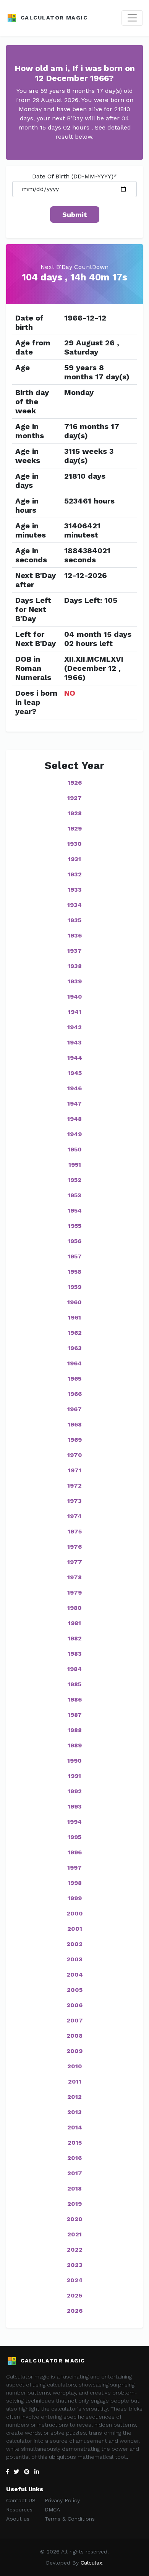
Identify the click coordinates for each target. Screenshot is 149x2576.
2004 (75, 1975)
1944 (75, 1058)
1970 (75, 1455)
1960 (74, 1302)
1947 (74, 1103)
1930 (74, 844)
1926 (75, 783)
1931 (74, 859)
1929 (75, 828)
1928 (75, 813)
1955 (75, 1226)
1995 (74, 1837)
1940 (75, 997)
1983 (75, 1654)
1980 (74, 1608)
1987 (75, 1715)
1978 (74, 1577)
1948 (74, 1119)
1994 (74, 1822)
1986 (75, 1699)
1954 (75, 1210)
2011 (75, 2081)
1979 (74, 1592)
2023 (75, 2265)
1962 (75, 1333)
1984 (74, 1669)
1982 (75, 1638)
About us (18, 2519)
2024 (74, 2280)
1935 (74, 920)
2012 (74, 2097)
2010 (75, 2066)
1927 (74, 798)
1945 (75, 1073)
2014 (75, 2127)
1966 (75, 1394)
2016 (74, 2158)
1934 (74, 905)
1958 (74, 1272)
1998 (75, 1883)
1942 (74, 1027)
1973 (74, 1501)
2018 (74, 2188)
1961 (74, 1317)
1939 (75, 981)
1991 (74, 1776)
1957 (75, 1256)
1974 (74, 1516)
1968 (75, 1424)
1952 (74, 1180)
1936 (75, 935)
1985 (74, 1684)
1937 (74, 951)
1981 (74, 1623)
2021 (74, 2234)
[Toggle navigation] (132, 18)
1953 (74, 1195)
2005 (75, 1990)
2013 (74, 2112)
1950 (75, 1149)
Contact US (21, 2500)
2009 (74, 2051)
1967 (74, 1409)
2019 (74, 2204)
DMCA (52, 2510)
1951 (75, 1165)
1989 (75, 1745)
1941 (75, 1012)
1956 (74, 1241)
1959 (74, 1287)
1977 (75, 1562)
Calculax (91, 2563)
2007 (75, 2020)
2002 (74, 1944)
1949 (74, 1134)
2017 (75, 2173)
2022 (75, 2250)
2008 (74, 2036)
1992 (75, 1791)
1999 (75, 1898)
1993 (75, 1806)
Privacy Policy (62, 2500)
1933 (75, 890)
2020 (74, 2219)
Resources (19, 2510)
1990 (74, 1761)
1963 (75, 1348)
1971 (75, 1470)
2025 (74, 2295)
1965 (74, 1379)
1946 (74, 1088)
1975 (75, 1531)
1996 (75, 1852)
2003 (74, 1959)
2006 (74, 2005)
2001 (75, 1929)
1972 (74, 1486)
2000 (75, 1913)
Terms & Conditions (70, 2519)
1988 (75, 1730)
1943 (74, 1042)
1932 (75, 874)
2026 (75, 2311)
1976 (74, 1547)
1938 (75, 966)
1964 (74, 1363)
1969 (75, 1440)
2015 (75, 2143)
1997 (74, 1868)
